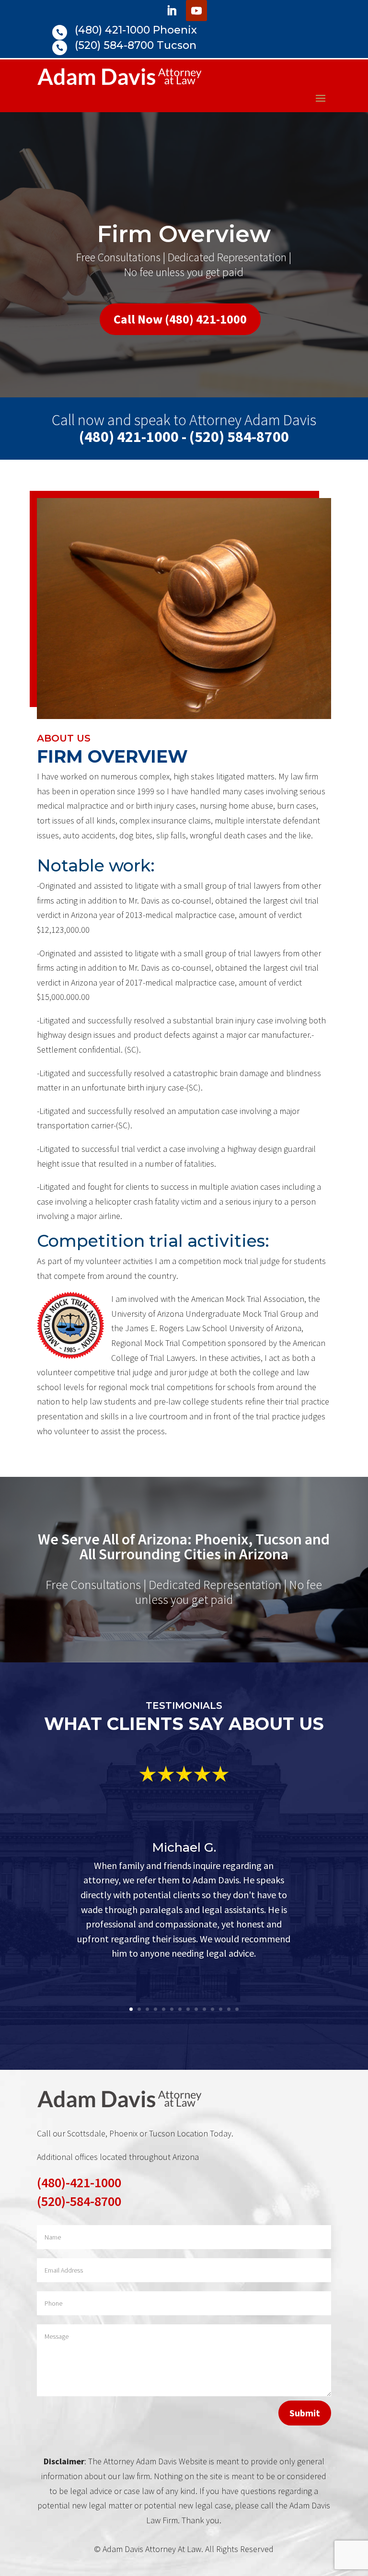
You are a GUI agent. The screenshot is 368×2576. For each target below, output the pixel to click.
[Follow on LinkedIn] (172, 11)
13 (229, 2009)
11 (213, 2009)
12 (221, 2009)
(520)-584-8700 (79, 2201)
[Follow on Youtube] (196, 11)
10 (204, 2009)
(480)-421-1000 (79, 2182)
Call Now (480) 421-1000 (180, 319)
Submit (305, 2413)
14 (237, 2009)
